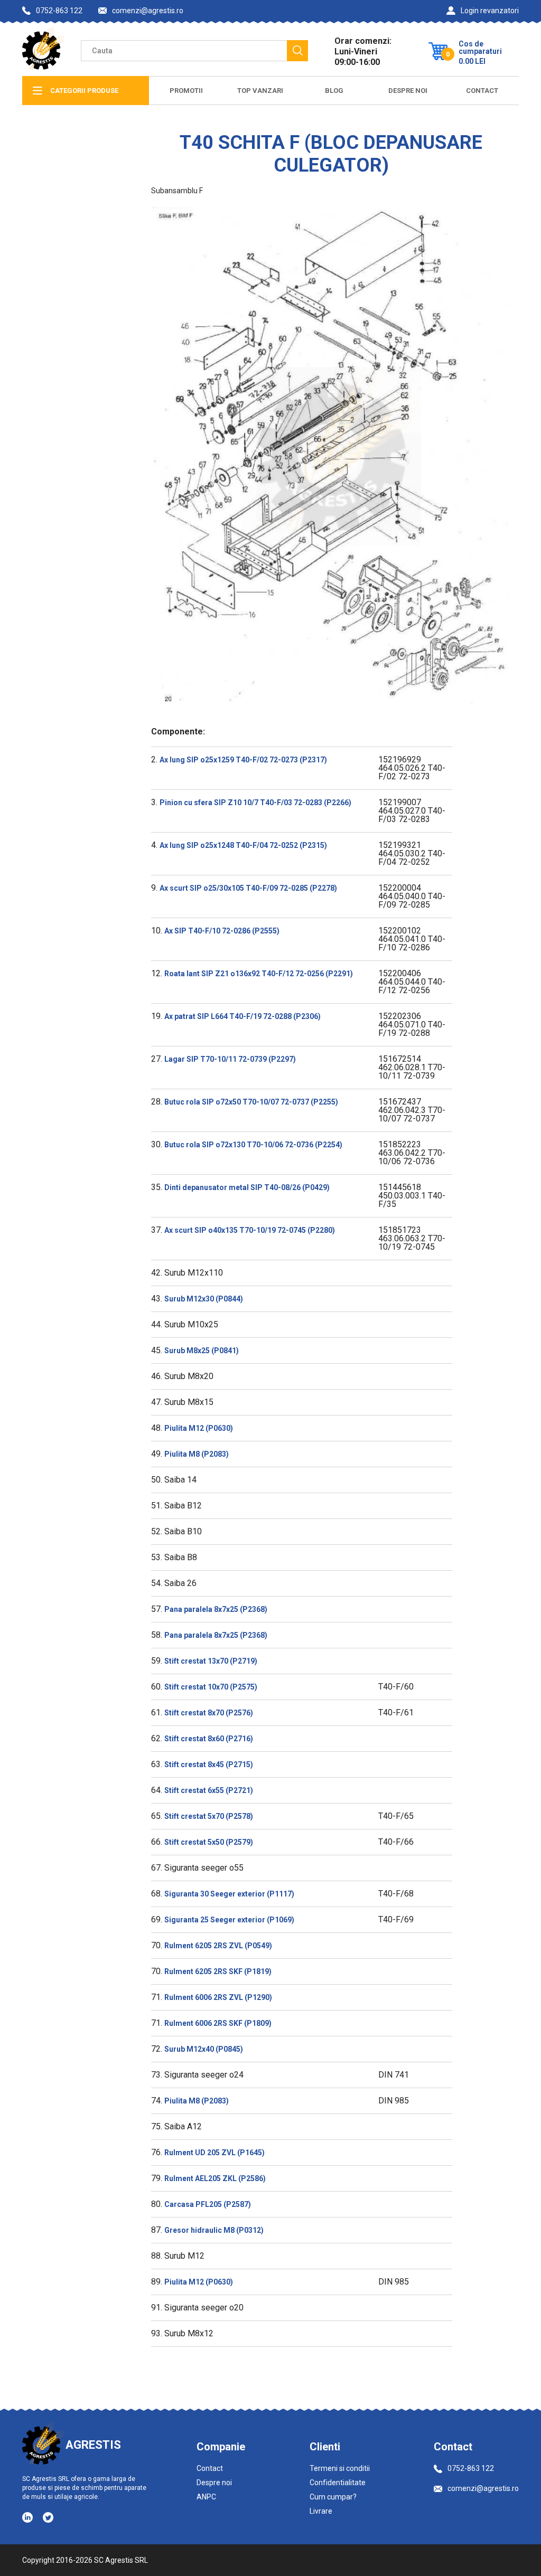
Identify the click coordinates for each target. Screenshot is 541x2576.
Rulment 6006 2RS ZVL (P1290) (218, 1997)
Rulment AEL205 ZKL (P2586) (215, 2178)
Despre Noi (408, 91)
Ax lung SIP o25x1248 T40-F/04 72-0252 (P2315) (243, 845)
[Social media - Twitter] (48, 2517)
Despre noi (214, 2483)
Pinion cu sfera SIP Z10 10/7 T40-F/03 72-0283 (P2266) (255, 803)
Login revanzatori (490, 11)
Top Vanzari (260, 91)
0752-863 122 (59, 11)
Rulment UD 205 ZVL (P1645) (214, 2153)
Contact (482, 91)
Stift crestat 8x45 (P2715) (209, 1764)
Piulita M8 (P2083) (197, 1454)
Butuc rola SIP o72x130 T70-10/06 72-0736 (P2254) (253, 1145)
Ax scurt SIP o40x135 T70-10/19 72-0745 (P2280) (250, 1230)
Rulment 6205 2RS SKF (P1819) (218, 1971)
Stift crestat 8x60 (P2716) (209, 1739)
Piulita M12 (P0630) (199, 1428)
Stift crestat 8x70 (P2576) (209, 1713)
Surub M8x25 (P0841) (202, 1351)
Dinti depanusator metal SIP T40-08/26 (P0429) (247, 1187)
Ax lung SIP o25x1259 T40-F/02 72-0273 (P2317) (243, 760)
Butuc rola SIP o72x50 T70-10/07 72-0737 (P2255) (251, 1102)
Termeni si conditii (340, 2468)
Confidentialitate (338, 2483)
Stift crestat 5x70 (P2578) (209, 1816)
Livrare (321, 2511)
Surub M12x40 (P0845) (204, 2049)
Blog (334, 91)
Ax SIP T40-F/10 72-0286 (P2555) (222, 931)
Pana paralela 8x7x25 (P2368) (216, 1609)
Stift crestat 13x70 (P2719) (211, 1661)
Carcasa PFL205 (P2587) (208, 2204)
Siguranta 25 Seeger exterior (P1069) (229, 1920)
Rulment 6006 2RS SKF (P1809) (218, 2023)
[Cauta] (297, 51)
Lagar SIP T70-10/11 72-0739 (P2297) (230, 1059)
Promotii (186, 91)
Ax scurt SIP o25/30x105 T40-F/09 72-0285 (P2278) (248, 888)
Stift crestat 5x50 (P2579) (209, 1842)
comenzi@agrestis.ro (148, 11)
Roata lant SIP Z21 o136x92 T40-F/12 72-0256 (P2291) (259, 974)
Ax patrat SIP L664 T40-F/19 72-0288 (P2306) (242, 1016)
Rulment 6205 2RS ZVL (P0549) (218, 1946)
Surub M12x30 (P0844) (204, 1299)
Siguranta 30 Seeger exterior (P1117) (229, 1894)
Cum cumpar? (333, 2497)
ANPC (206, 2497)
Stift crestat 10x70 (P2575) (211, 1687)
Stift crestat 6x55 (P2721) (209, 1790)
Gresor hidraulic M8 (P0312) (214, 2230)
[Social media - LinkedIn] (28, 2517)
